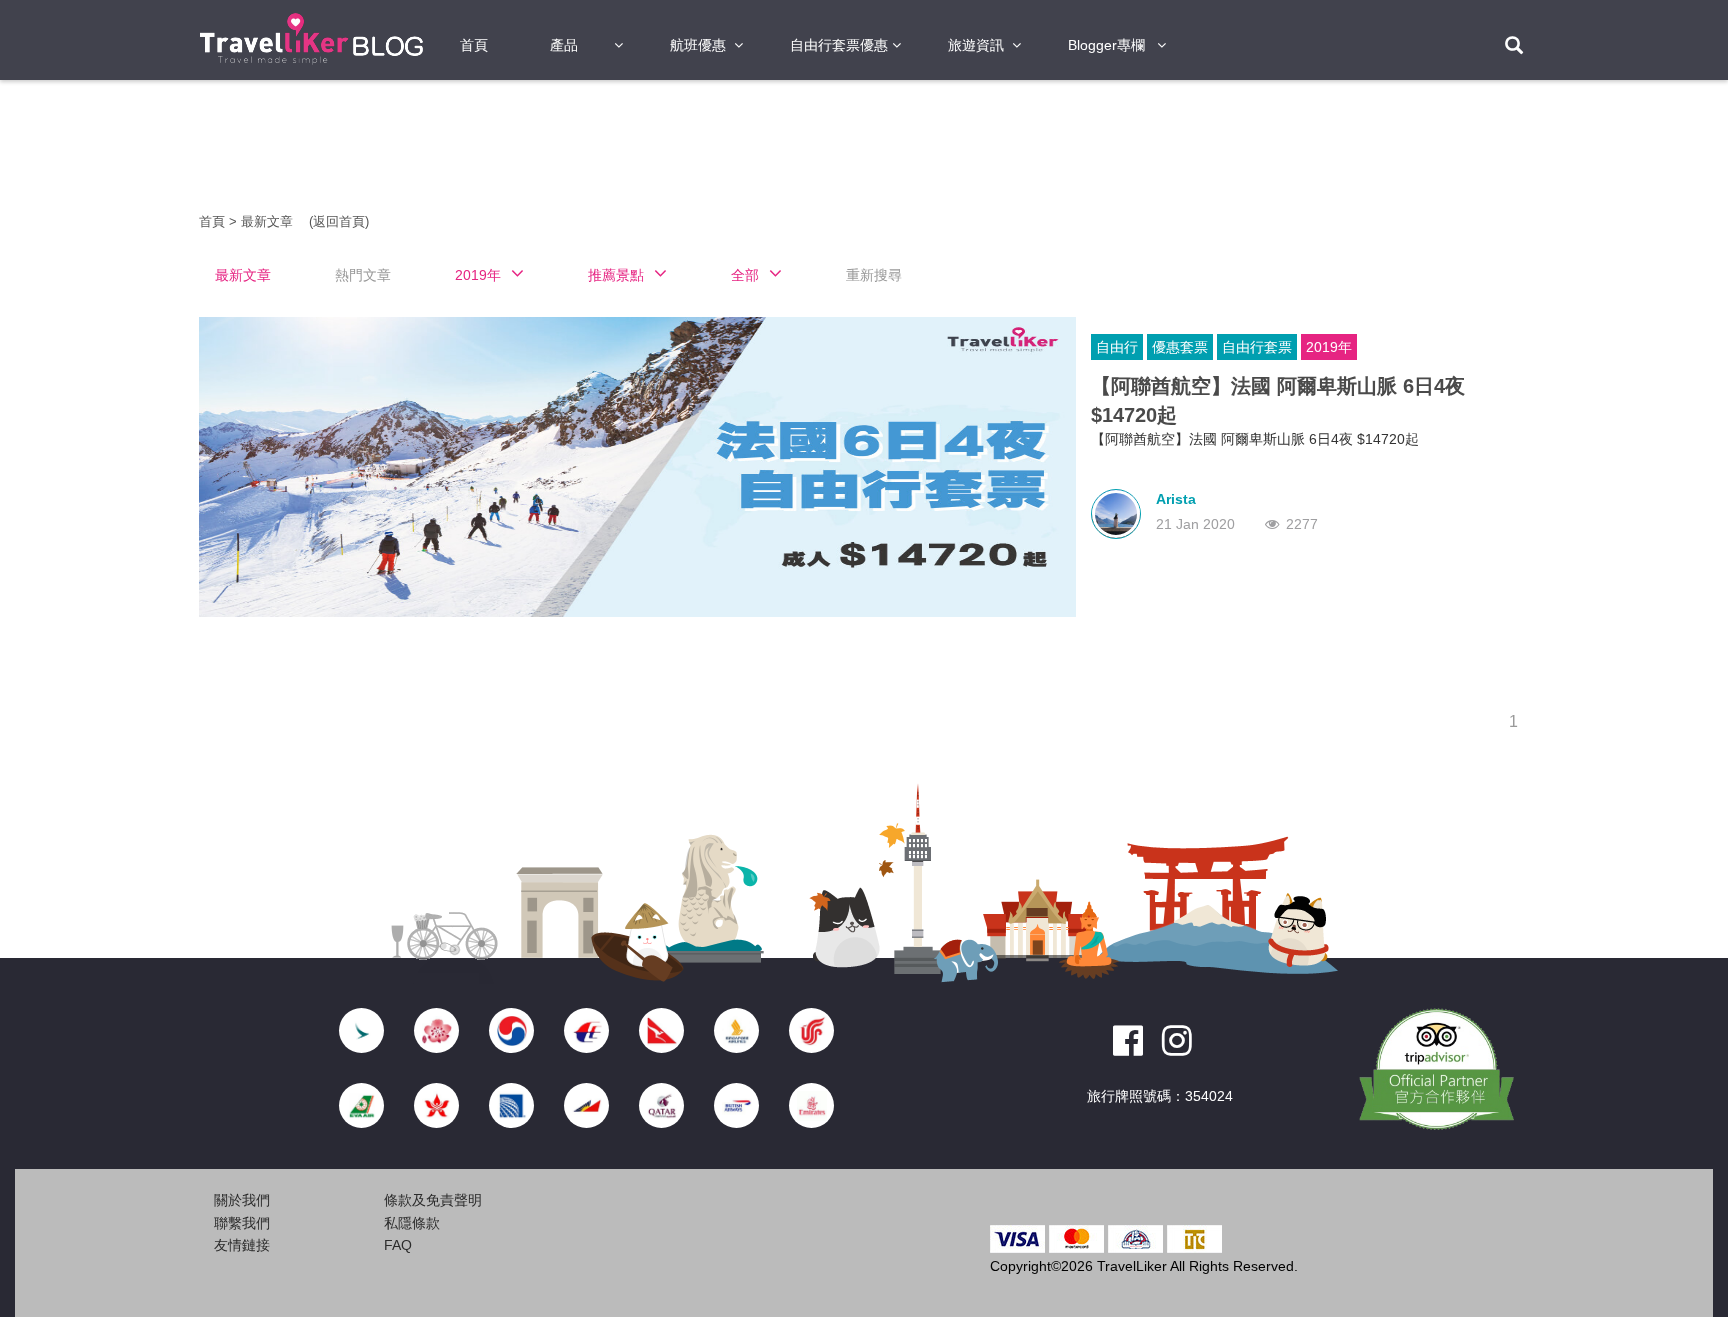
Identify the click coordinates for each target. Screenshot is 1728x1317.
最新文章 (269, 221)
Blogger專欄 (1106, 45)
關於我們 (242, 1200)
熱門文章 (363, 275)
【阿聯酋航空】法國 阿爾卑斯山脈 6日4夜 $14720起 (1278, 400)
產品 (564, 45)
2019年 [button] (478, 275)
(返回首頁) (339, 221)
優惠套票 (1180, 347)
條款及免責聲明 (433, 1200)
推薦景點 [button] (616, 275)
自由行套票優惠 (839, 45)
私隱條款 (412, 1223)
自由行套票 (1257, 347)
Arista (1176, 499)
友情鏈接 (242, 1245)
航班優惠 (698, 45)
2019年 (1329, 347)
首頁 (474, 45)
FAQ (398, 1245)
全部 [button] (745, 275)
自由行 (1117, 347)
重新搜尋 (874, 275)
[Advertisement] (84, 400)
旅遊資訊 (976, 45)
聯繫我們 (242, 1223)
